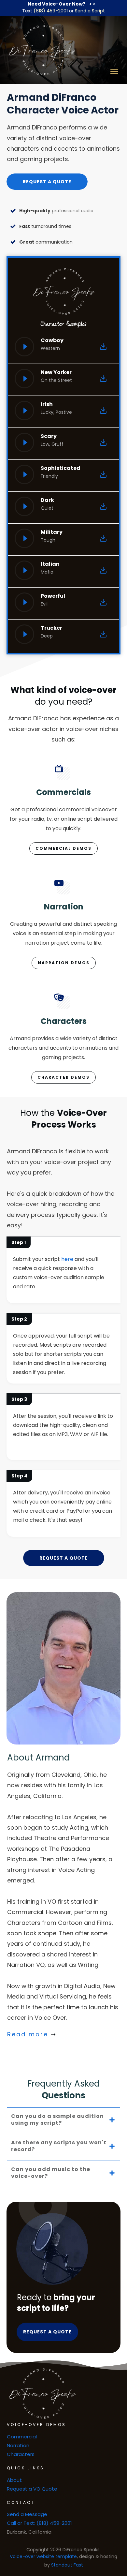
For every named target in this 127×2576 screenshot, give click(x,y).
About (14, 2480)
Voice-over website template (43, 2556)
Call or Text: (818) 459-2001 (39, 2523)
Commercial (22, 2437)
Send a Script (90, 11)
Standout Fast (67, 2565)
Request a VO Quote (32, 2489)
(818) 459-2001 (51, 11)
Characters (21, 2454)
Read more (28, 2034)
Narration (18, 2445)
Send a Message (27, 2514)
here (67, 1259)
